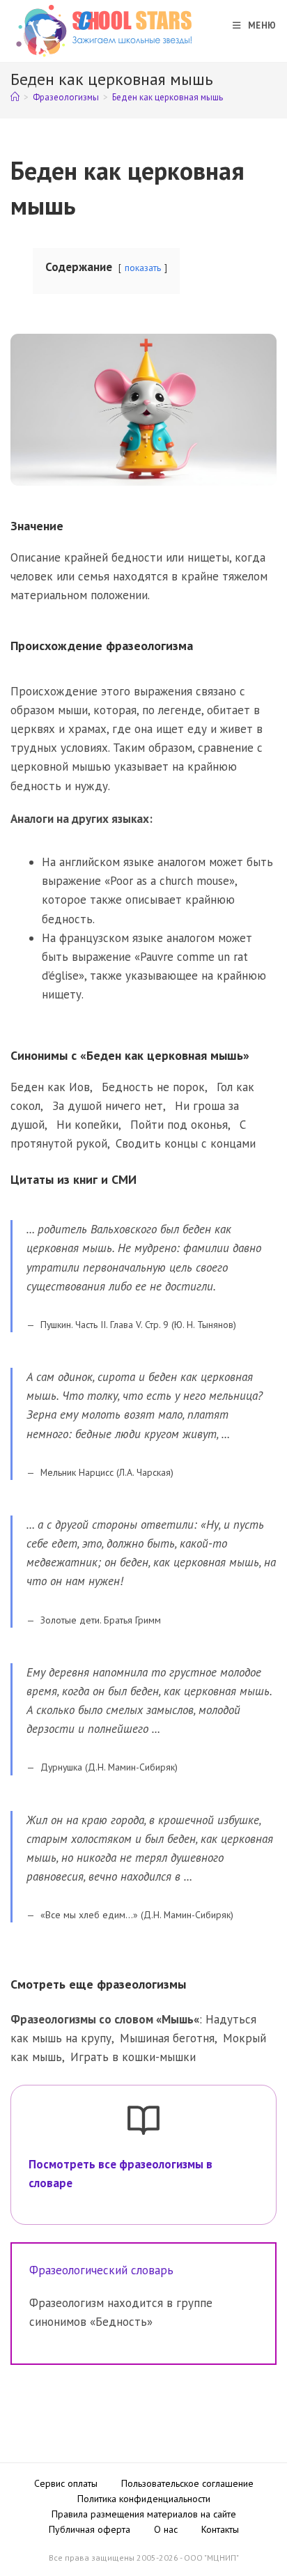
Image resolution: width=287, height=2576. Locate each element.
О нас (166, 2529)
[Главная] (15, 97)
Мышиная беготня (167, 2038)
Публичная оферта (90, 2529)
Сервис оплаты (66, 2483)
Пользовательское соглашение (187, 2483)
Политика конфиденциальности (144, 2499)
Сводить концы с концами (186, 1143)
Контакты (220, 2529)
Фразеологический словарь (101, 2270)
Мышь (178, 2019)
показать (143, 268)
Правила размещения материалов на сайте (144, 2514)
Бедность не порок (153, 1087)
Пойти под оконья (179, 1125)
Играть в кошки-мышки (133, 2057)
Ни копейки (87, 1125)
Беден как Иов (50, 1087)
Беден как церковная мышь (168, 97)
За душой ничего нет (108, 1106)
